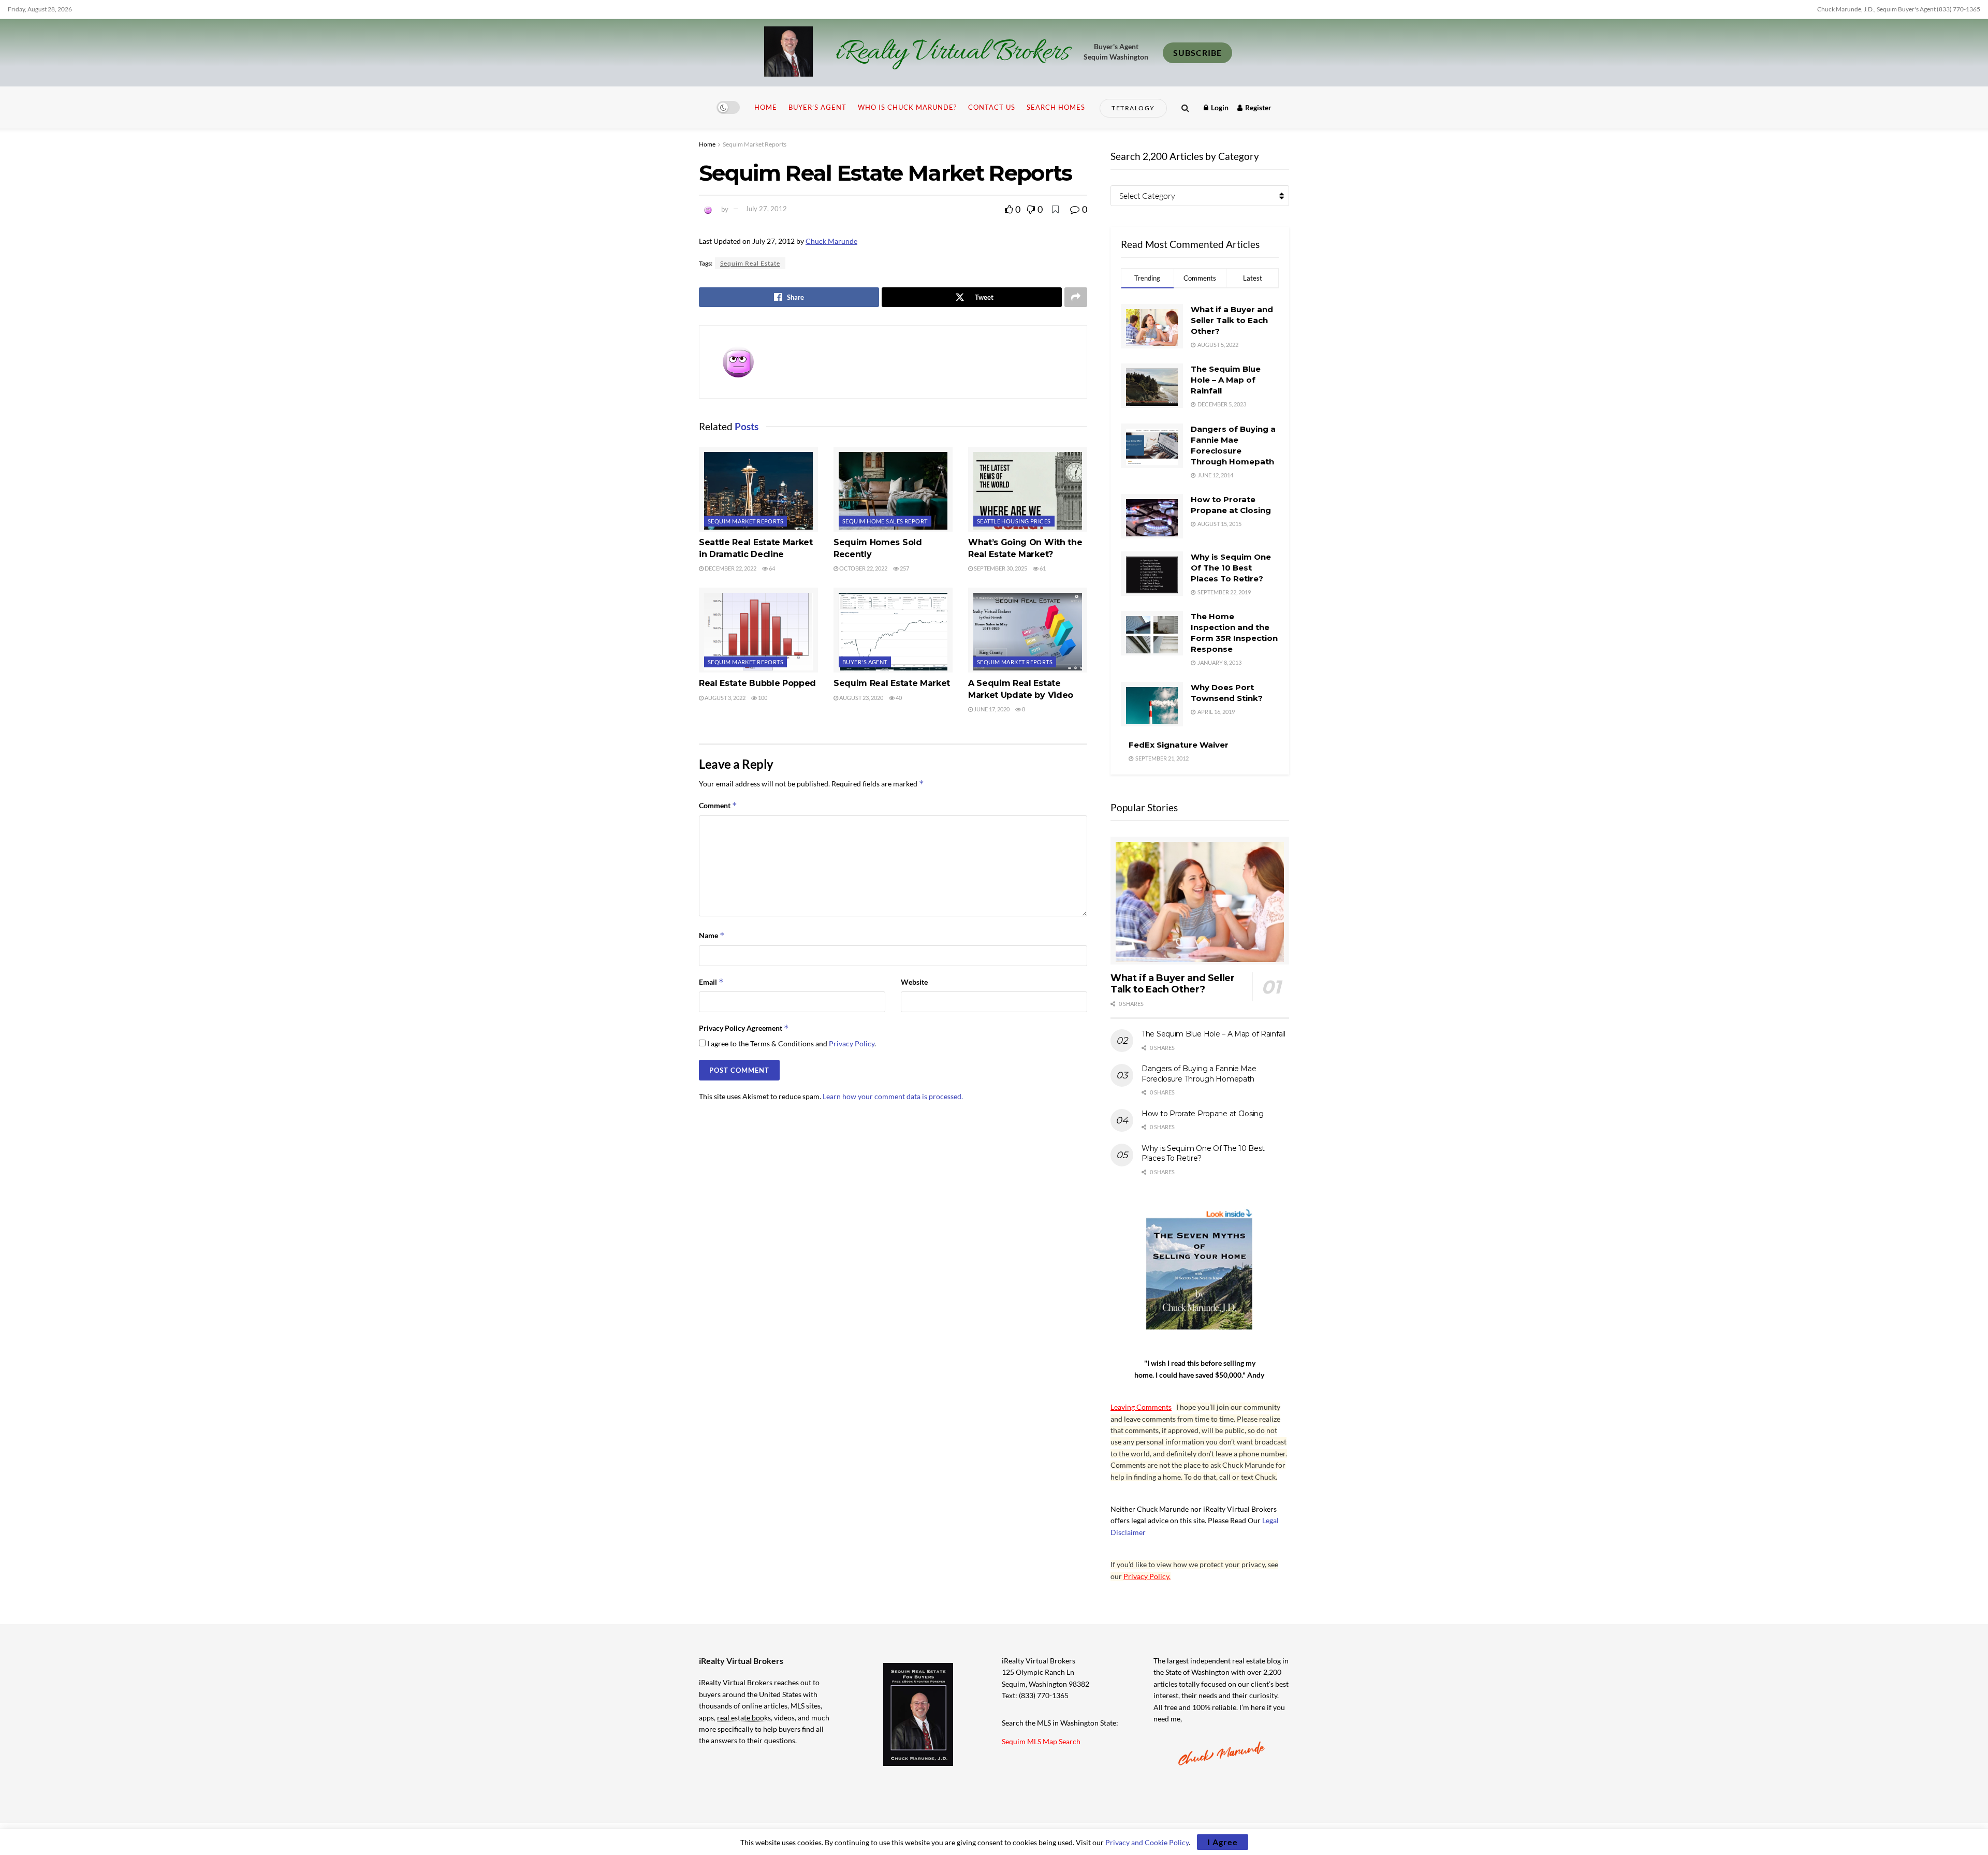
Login (1219, 107)
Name (712, 935)
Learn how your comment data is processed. (893, 1096)
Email (711, 982)
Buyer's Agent (865, 662)
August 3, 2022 (725, 698)
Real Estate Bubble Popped (757, 683)
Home (766, 107)
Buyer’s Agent (817, 107)
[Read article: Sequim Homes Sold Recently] (893, 489)
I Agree (1223, 1842)
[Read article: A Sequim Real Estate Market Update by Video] (1028, 630)
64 (771, 568)
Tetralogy (1133, 108)
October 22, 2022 (863, 568)
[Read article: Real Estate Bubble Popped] (758, 630)
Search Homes (1056, 107)
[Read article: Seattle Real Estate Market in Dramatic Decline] (758, 489)
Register (1258, 107)
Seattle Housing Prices (1014, 521)
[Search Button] (1185, 107)
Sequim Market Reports (755, 144)
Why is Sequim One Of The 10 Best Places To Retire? (1231, 568)
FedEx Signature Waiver (1179, 745)
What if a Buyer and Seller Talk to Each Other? (1232, 320)
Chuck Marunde (831, 241)
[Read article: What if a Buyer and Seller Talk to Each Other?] (1200, 901)
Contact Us (992, 107)
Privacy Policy (852, 1043)
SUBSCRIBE (1197, 53)
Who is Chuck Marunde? (907, 107)
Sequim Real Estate (750, 263)
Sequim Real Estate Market (892, 683)
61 (1042, 568)
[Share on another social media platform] (1076, 297)
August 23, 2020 (861, 698)
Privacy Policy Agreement (744, 1028)
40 (898, 698)
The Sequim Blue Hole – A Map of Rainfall (1226, 380)
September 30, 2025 (1000, 568)
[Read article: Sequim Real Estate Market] (893, 630)
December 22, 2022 (730, 568)
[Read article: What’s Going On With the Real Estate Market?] (1028, 489)
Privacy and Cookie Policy (1147, 1842)
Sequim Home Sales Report (885, 521)
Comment (718, 805)
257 (904, 568)
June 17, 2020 (991, 709)
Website (914, 982)
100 (762, 698)
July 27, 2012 (766, 209)
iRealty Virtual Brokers (952, 53)
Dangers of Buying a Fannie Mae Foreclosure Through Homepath (1199, 1074)
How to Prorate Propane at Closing (1203, 1114)
